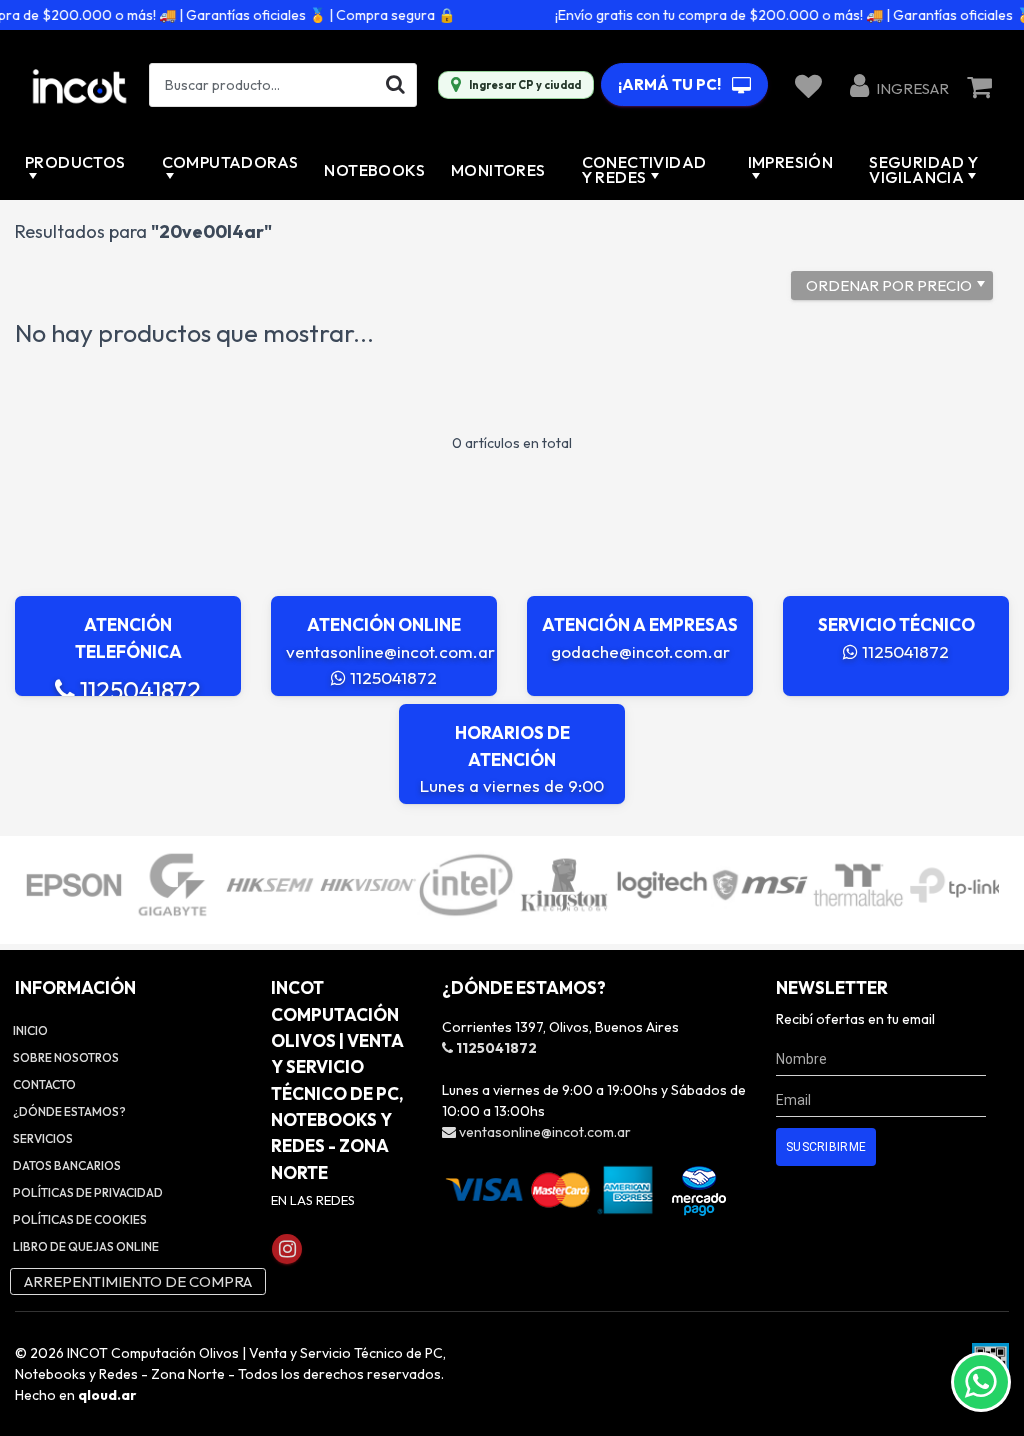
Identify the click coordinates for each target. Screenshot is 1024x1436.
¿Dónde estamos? (69, 1111)
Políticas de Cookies (80, 1219)
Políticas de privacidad (88, 1192)
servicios (43, 1138)
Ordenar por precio (889, 285)
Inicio (30, 1030)
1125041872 (138, 690)
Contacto (44, 1084)
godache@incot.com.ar (640, 651)
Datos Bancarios (67, 1165)
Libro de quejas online (86, 1246)
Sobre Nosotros (66, 1057)
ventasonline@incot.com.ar (390, 651)
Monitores (498, 170)
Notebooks (374, 170)
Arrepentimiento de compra (138, 1281)
